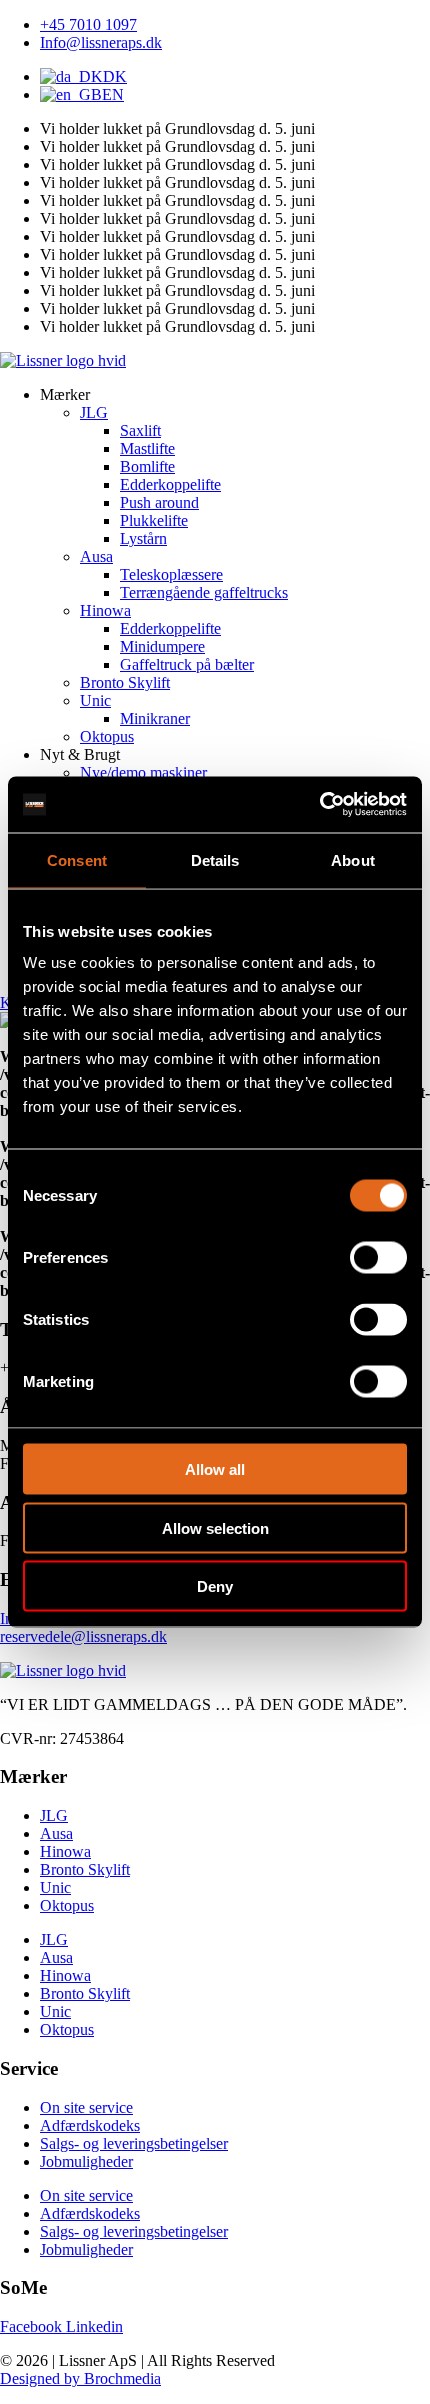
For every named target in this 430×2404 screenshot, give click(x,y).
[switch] (378, 1258)
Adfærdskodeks (90, 2125)
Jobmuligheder (86, 2161)
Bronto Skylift (85, 1869)
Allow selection (215, 1527)
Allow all (215, 1469)
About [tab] (353, 859)
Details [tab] (215, 859)
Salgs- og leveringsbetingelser (134, 2143)
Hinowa (65, 1851)
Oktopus (67, 1905)
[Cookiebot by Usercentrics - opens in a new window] (319, 805)
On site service (86, 2107)
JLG (54, 1815)
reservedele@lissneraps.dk (83, 1636)
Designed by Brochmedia (80, 2378)
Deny (215, 1586)
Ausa (56, 1833)
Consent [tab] (77, 859)
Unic (55, 1887)
